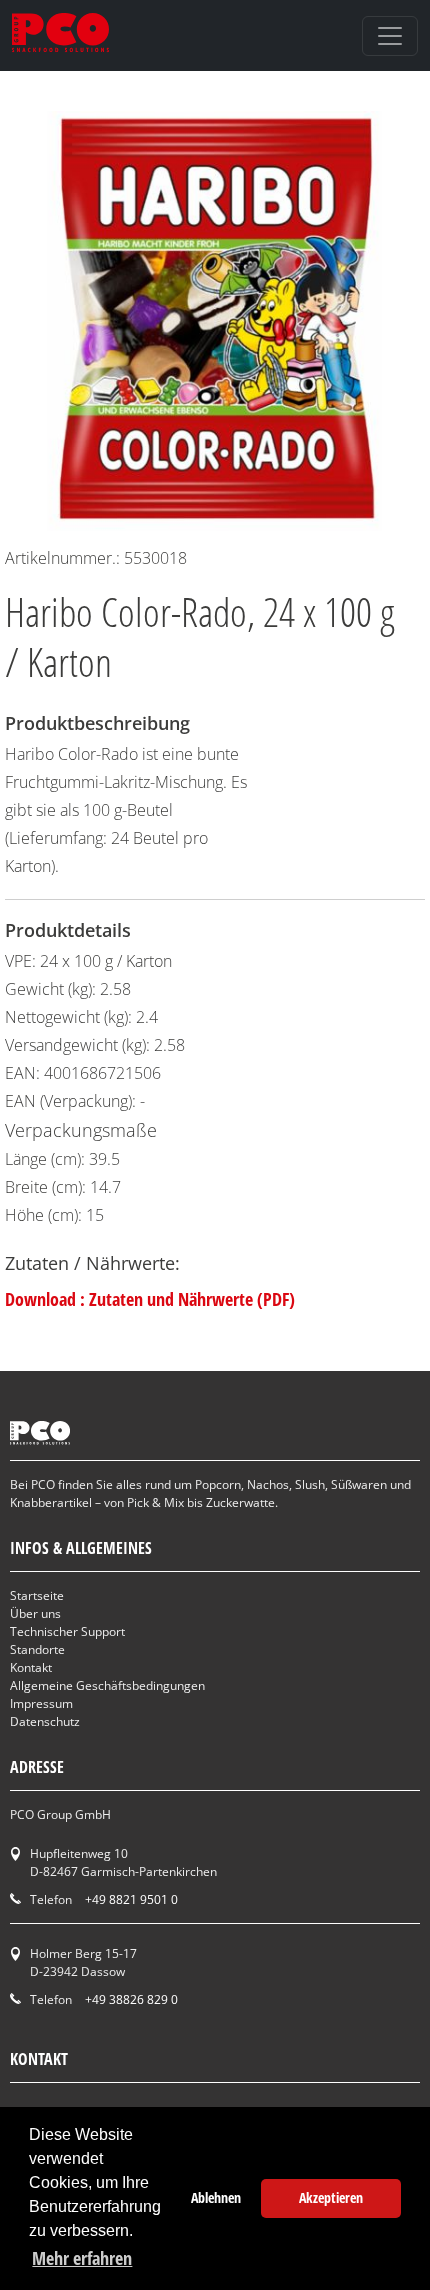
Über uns (35, 1613)
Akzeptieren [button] (331, 2197)
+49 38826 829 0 (131, 1999)
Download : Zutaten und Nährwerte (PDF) (150, 1299)
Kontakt (31, 1667)
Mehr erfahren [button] (82, 2258)
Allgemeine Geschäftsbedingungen (107, 1685)
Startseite (37, 1595)
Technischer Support (67, 1631)
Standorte (37, 1649)
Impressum (41, 1703)
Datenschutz (45, 1721)
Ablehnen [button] (216, 2197)
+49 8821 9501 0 (131, 1899)
